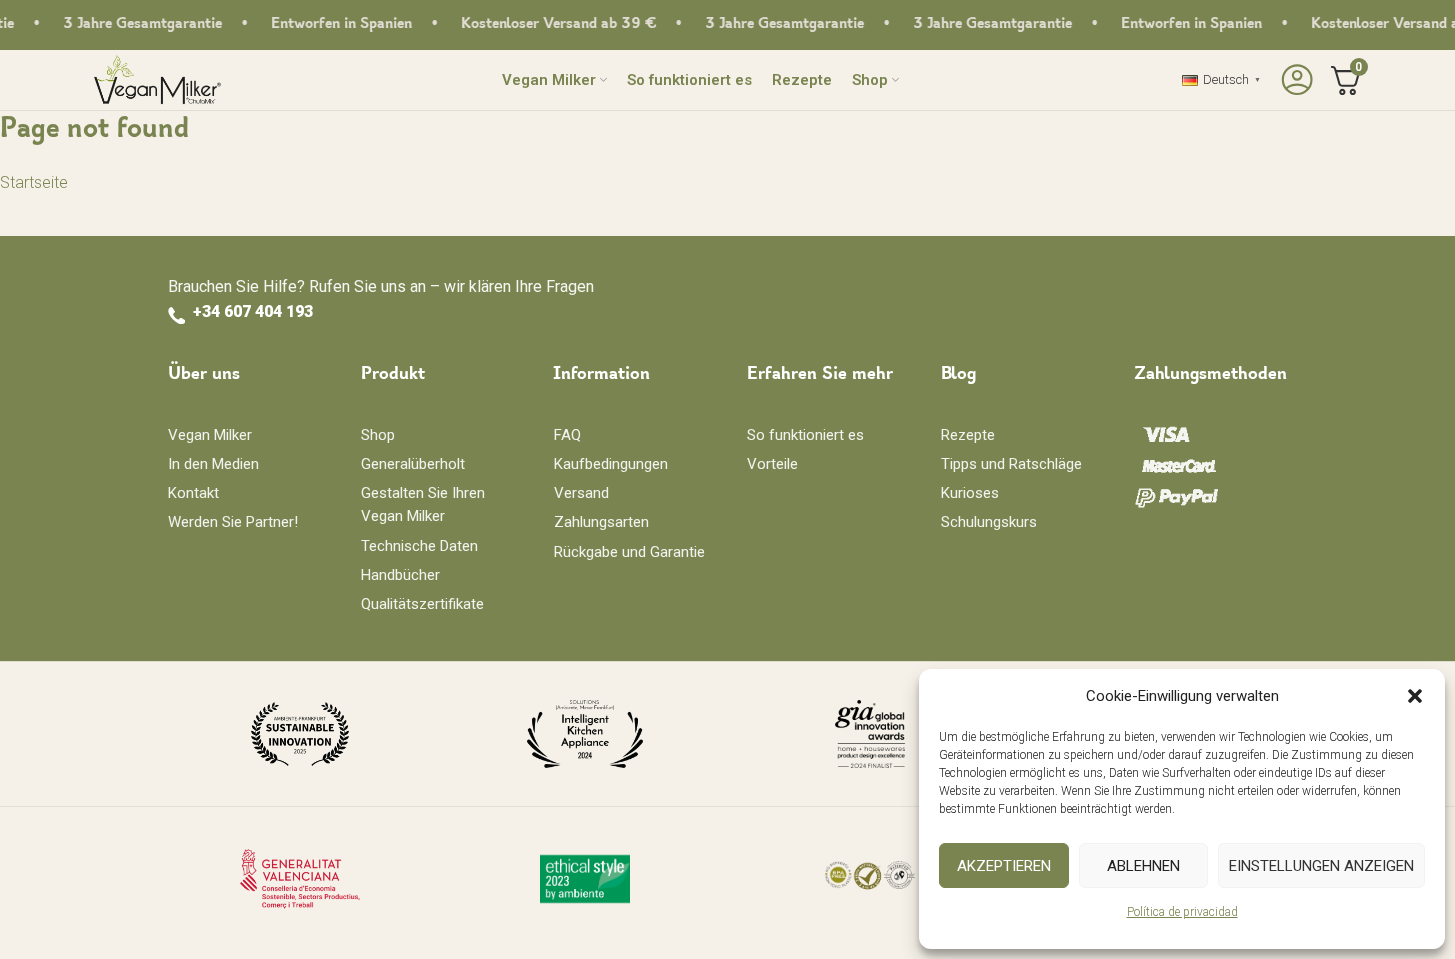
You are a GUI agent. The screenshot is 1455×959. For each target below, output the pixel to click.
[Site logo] (157, 78)
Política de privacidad (1182, 912)
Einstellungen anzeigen (1321, 866)
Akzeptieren (1004, 866)
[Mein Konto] (1294, 80)
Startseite (34, 182)
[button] (1415, 696)
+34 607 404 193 (253, 311)
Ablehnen (1143, 866)
